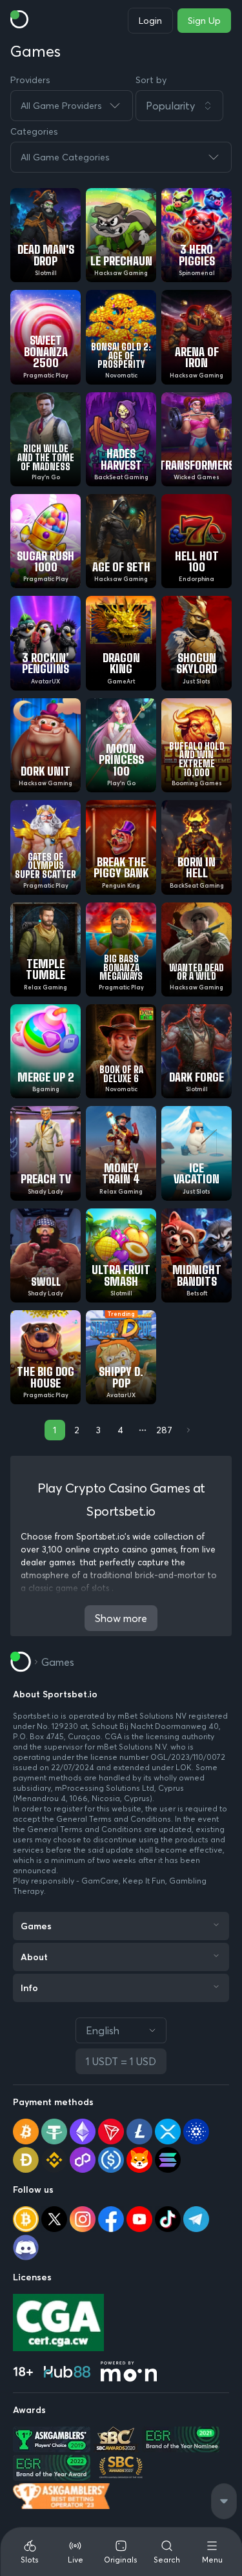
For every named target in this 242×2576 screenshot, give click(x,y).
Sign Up (204, 21)
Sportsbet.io (36, 1716)
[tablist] (121, 2552)
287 (164, 1430)
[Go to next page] (187, 1430)
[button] (184, 106)
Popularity (170, 106)
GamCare (100, 1881)
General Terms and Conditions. (116, 1819)
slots (102, 1588)
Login (150, 21)
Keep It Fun (144, 1881)
